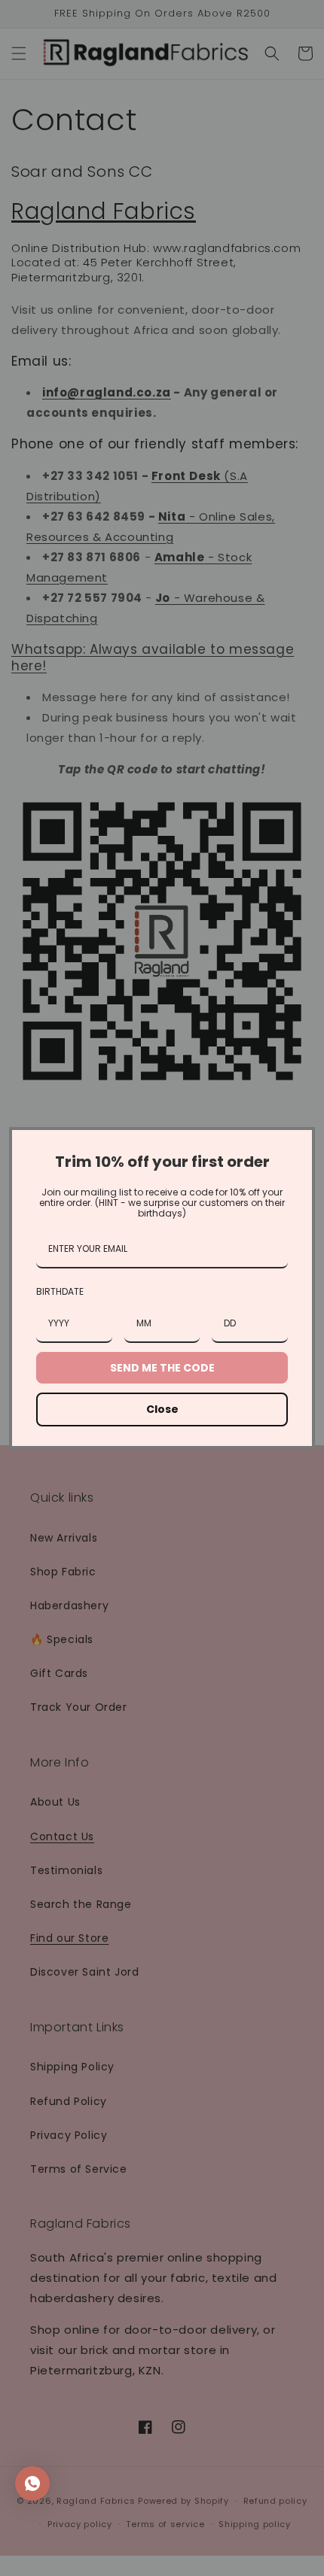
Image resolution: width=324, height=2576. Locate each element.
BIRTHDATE (60, 1291)
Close (162, 1409)
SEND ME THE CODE (162, 1368)
